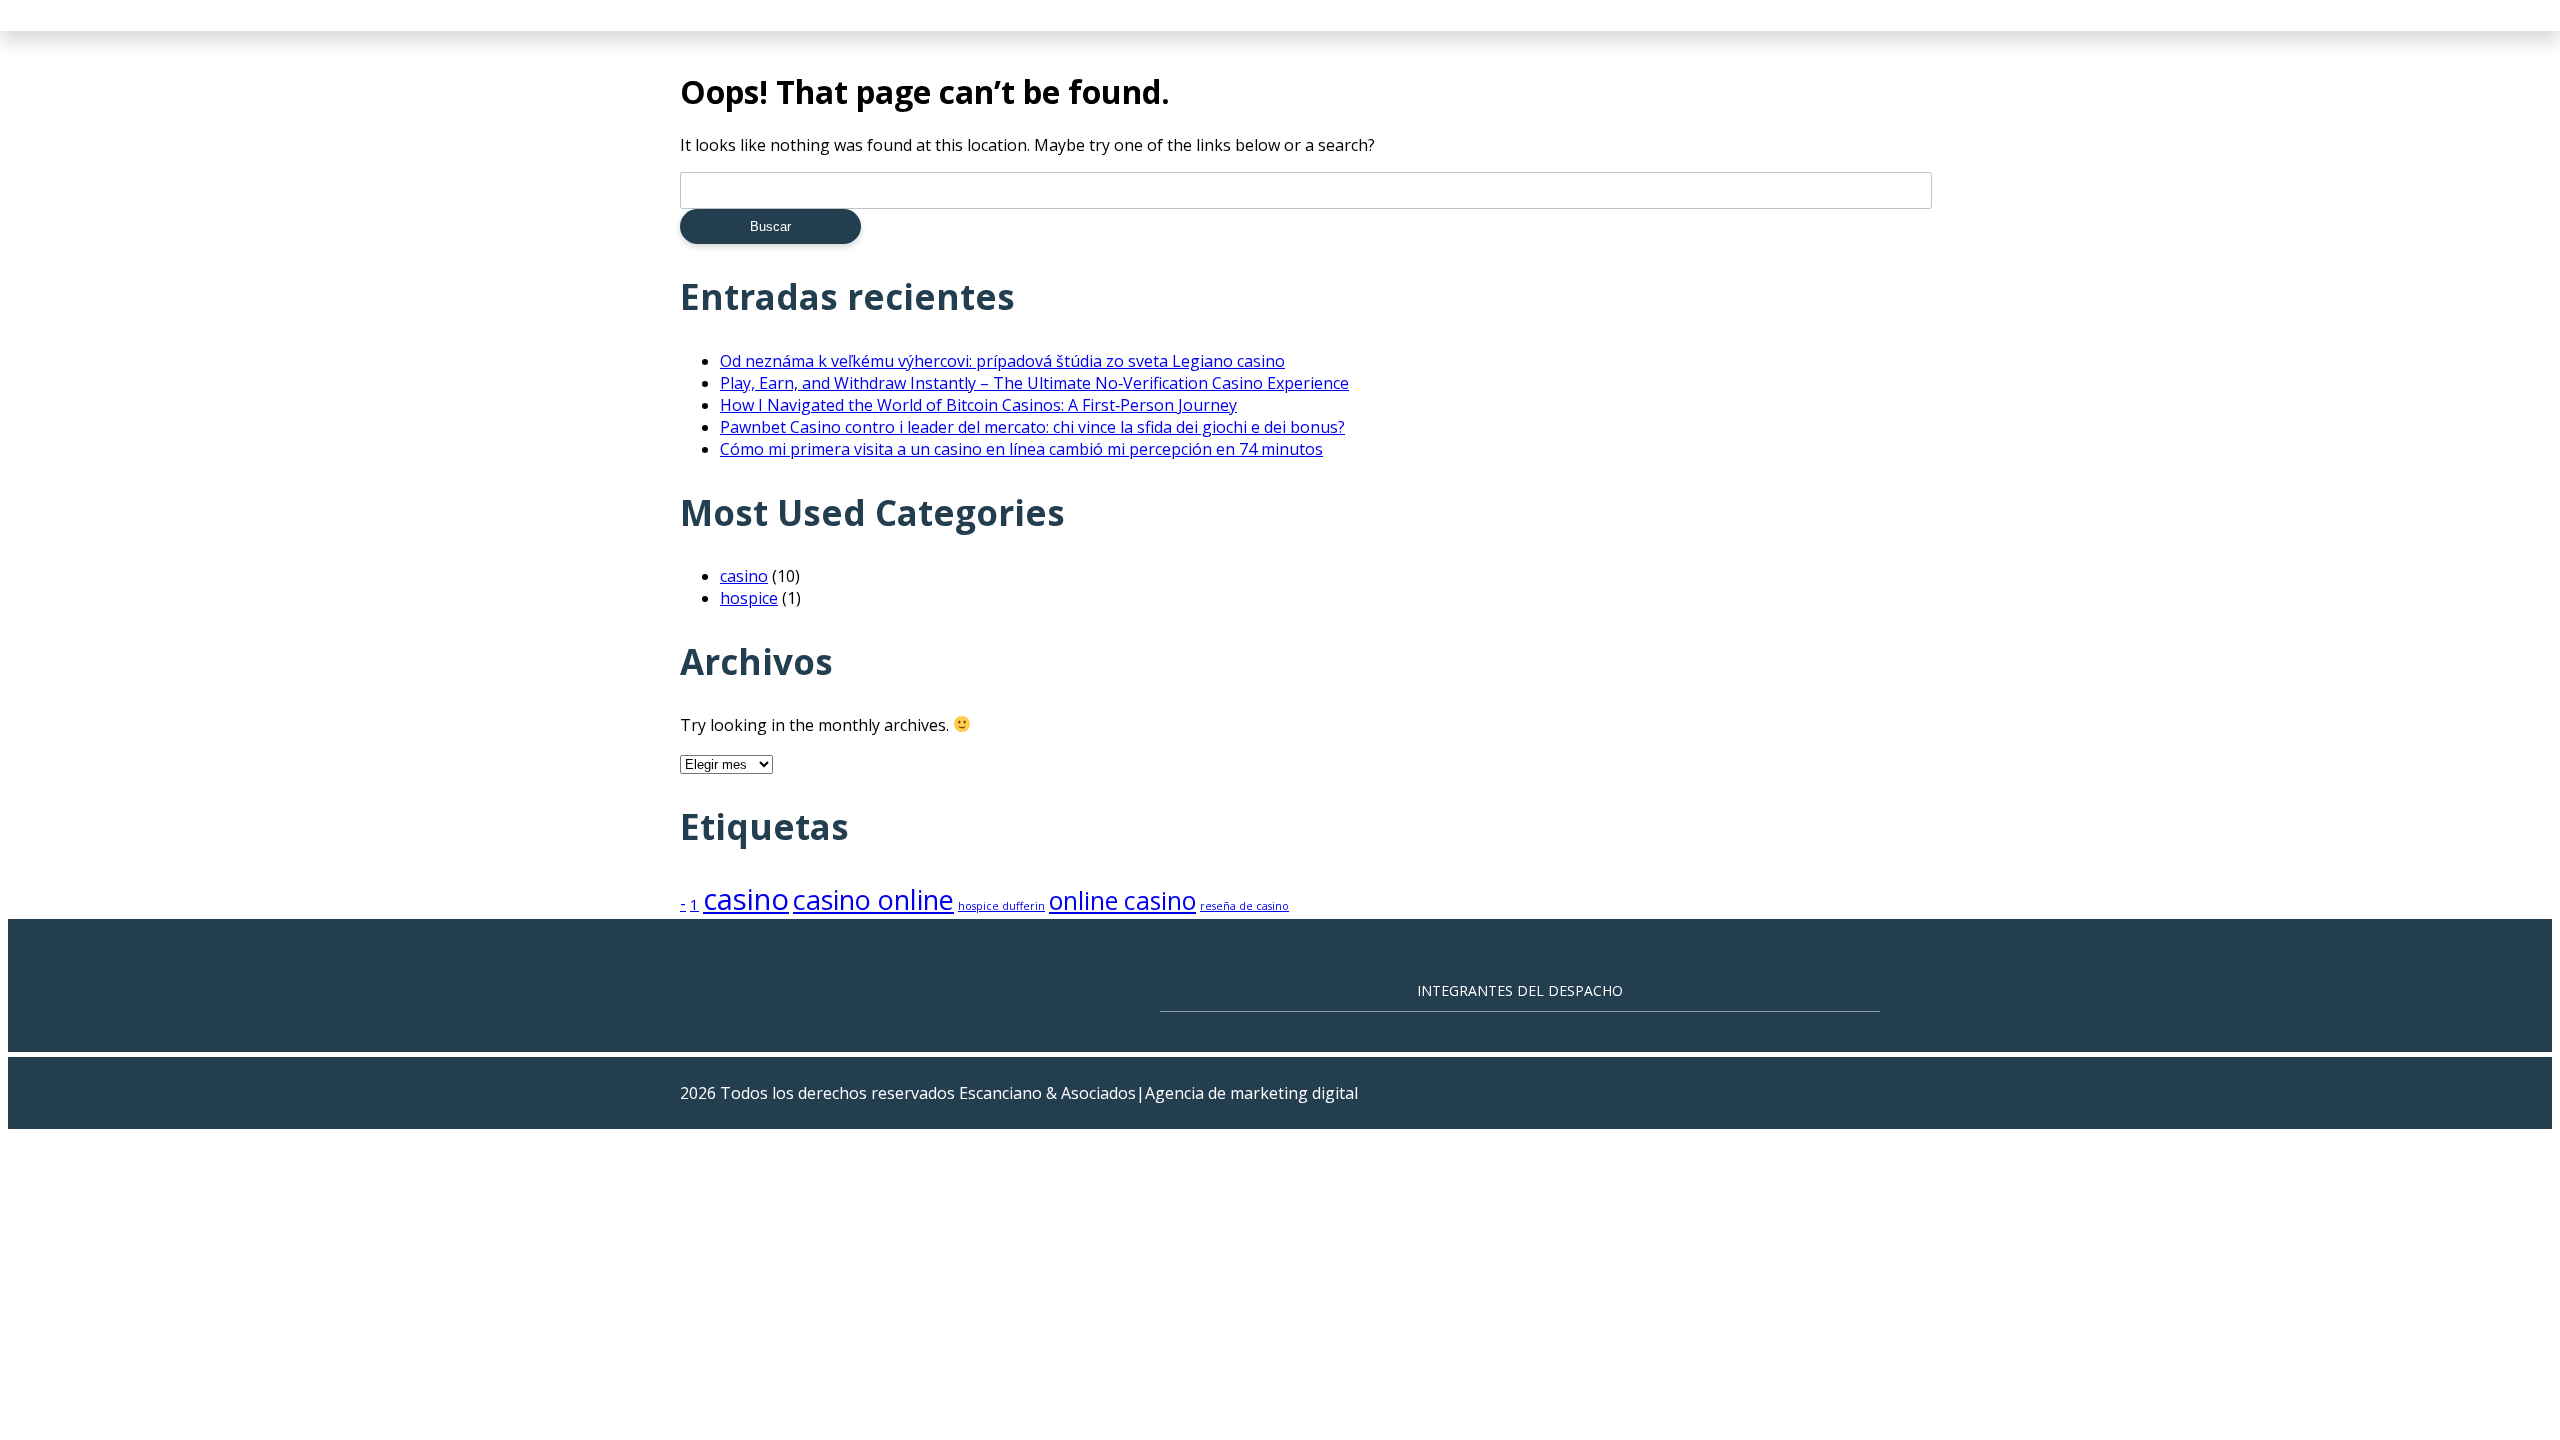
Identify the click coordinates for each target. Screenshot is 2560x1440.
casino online (873, 899)
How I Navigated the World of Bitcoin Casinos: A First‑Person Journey (978, 405)
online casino (1122, 900)
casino (744, 576)
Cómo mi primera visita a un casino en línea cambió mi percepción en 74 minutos (1021, 449)
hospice (749, 598)
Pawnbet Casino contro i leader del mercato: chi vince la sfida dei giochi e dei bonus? (1032, 427)
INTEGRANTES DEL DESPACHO (1520, 990)
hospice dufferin (1001, 906)
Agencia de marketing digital (1251, 1093)
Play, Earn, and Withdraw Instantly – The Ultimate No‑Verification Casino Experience (1034, 383)
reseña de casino (1244, 906)
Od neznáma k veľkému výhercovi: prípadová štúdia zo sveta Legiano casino (1002, 361)
